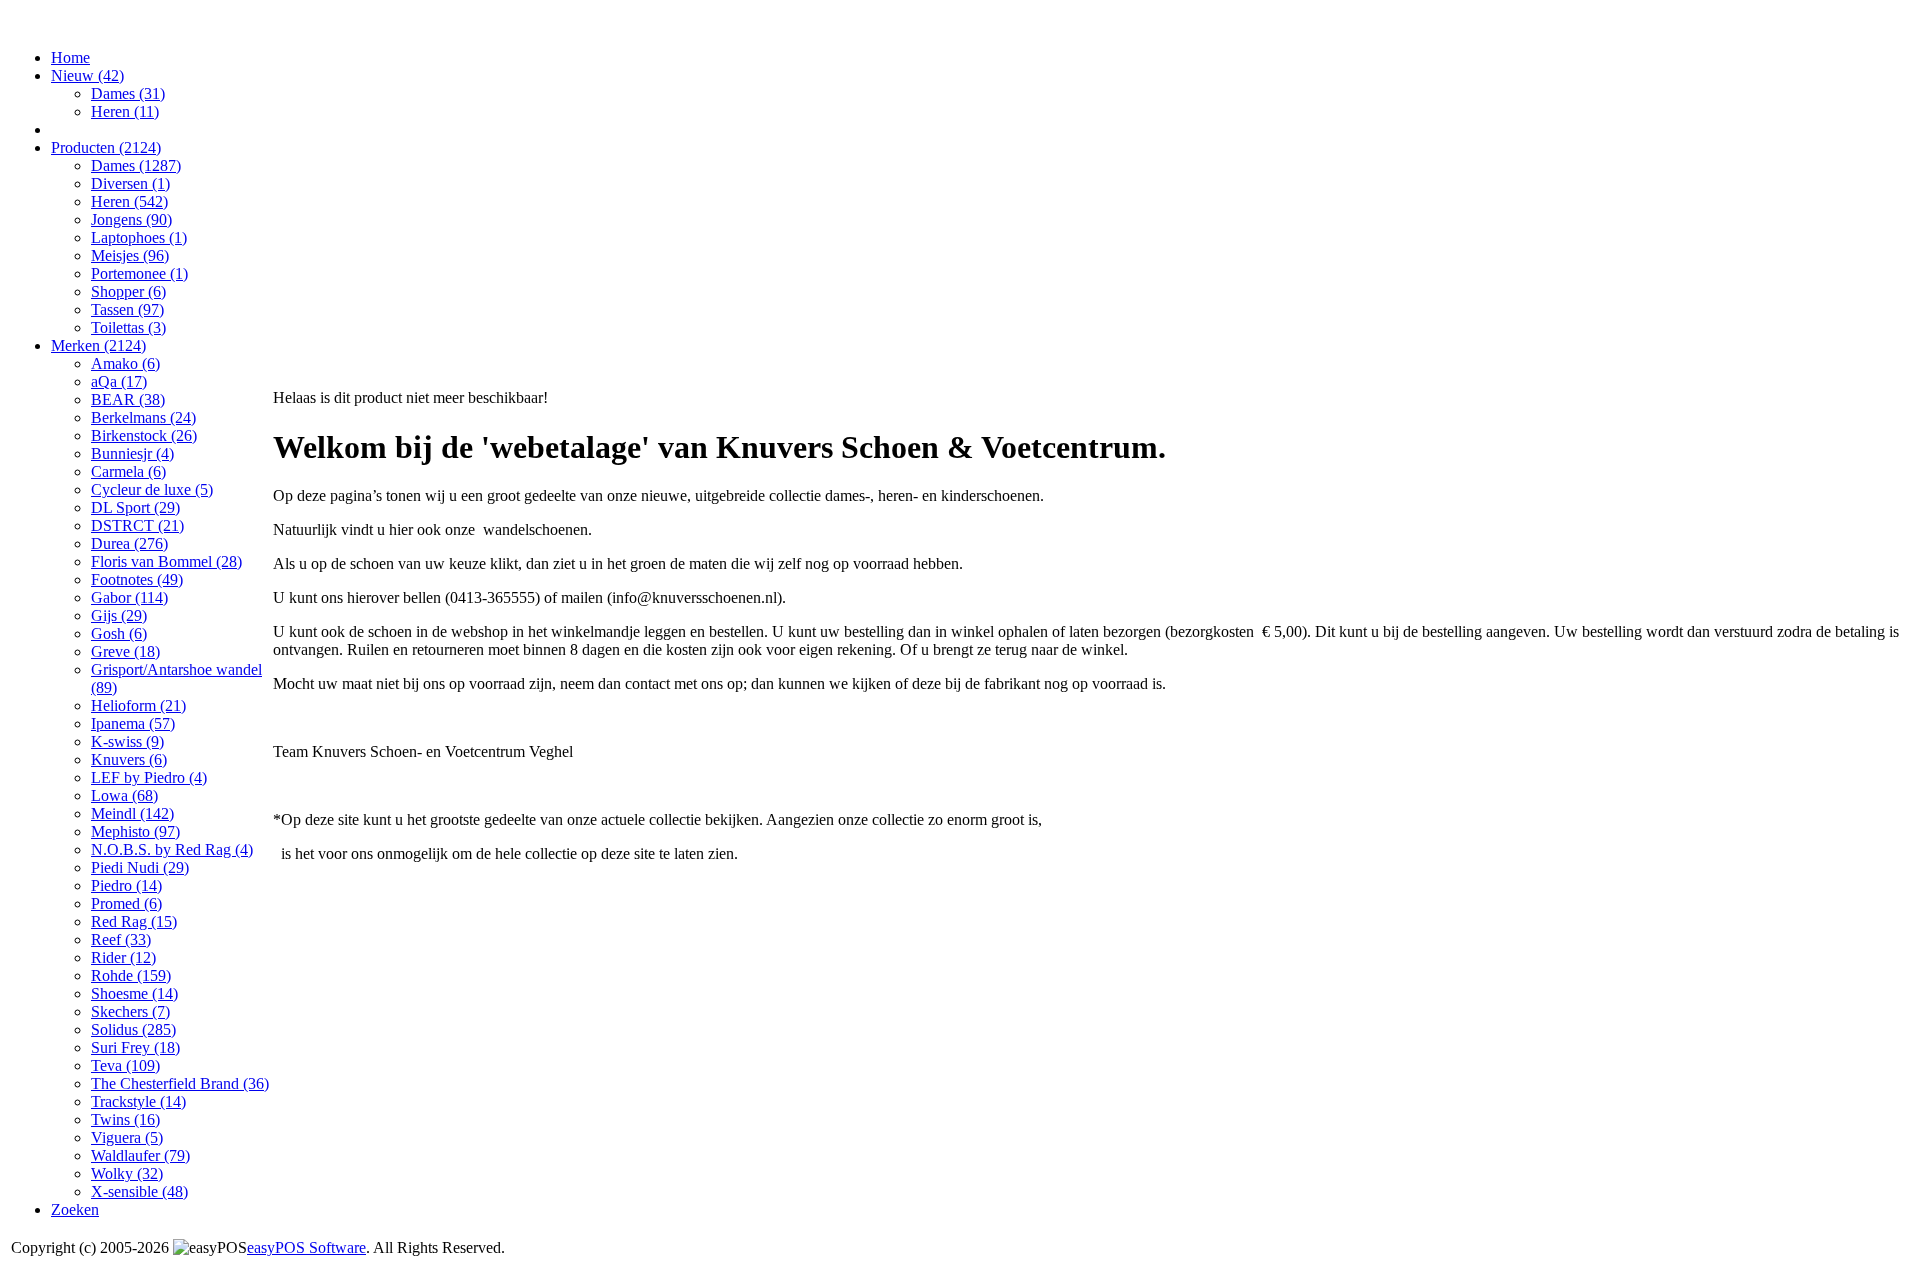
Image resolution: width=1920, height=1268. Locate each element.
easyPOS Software (306, 1247)
